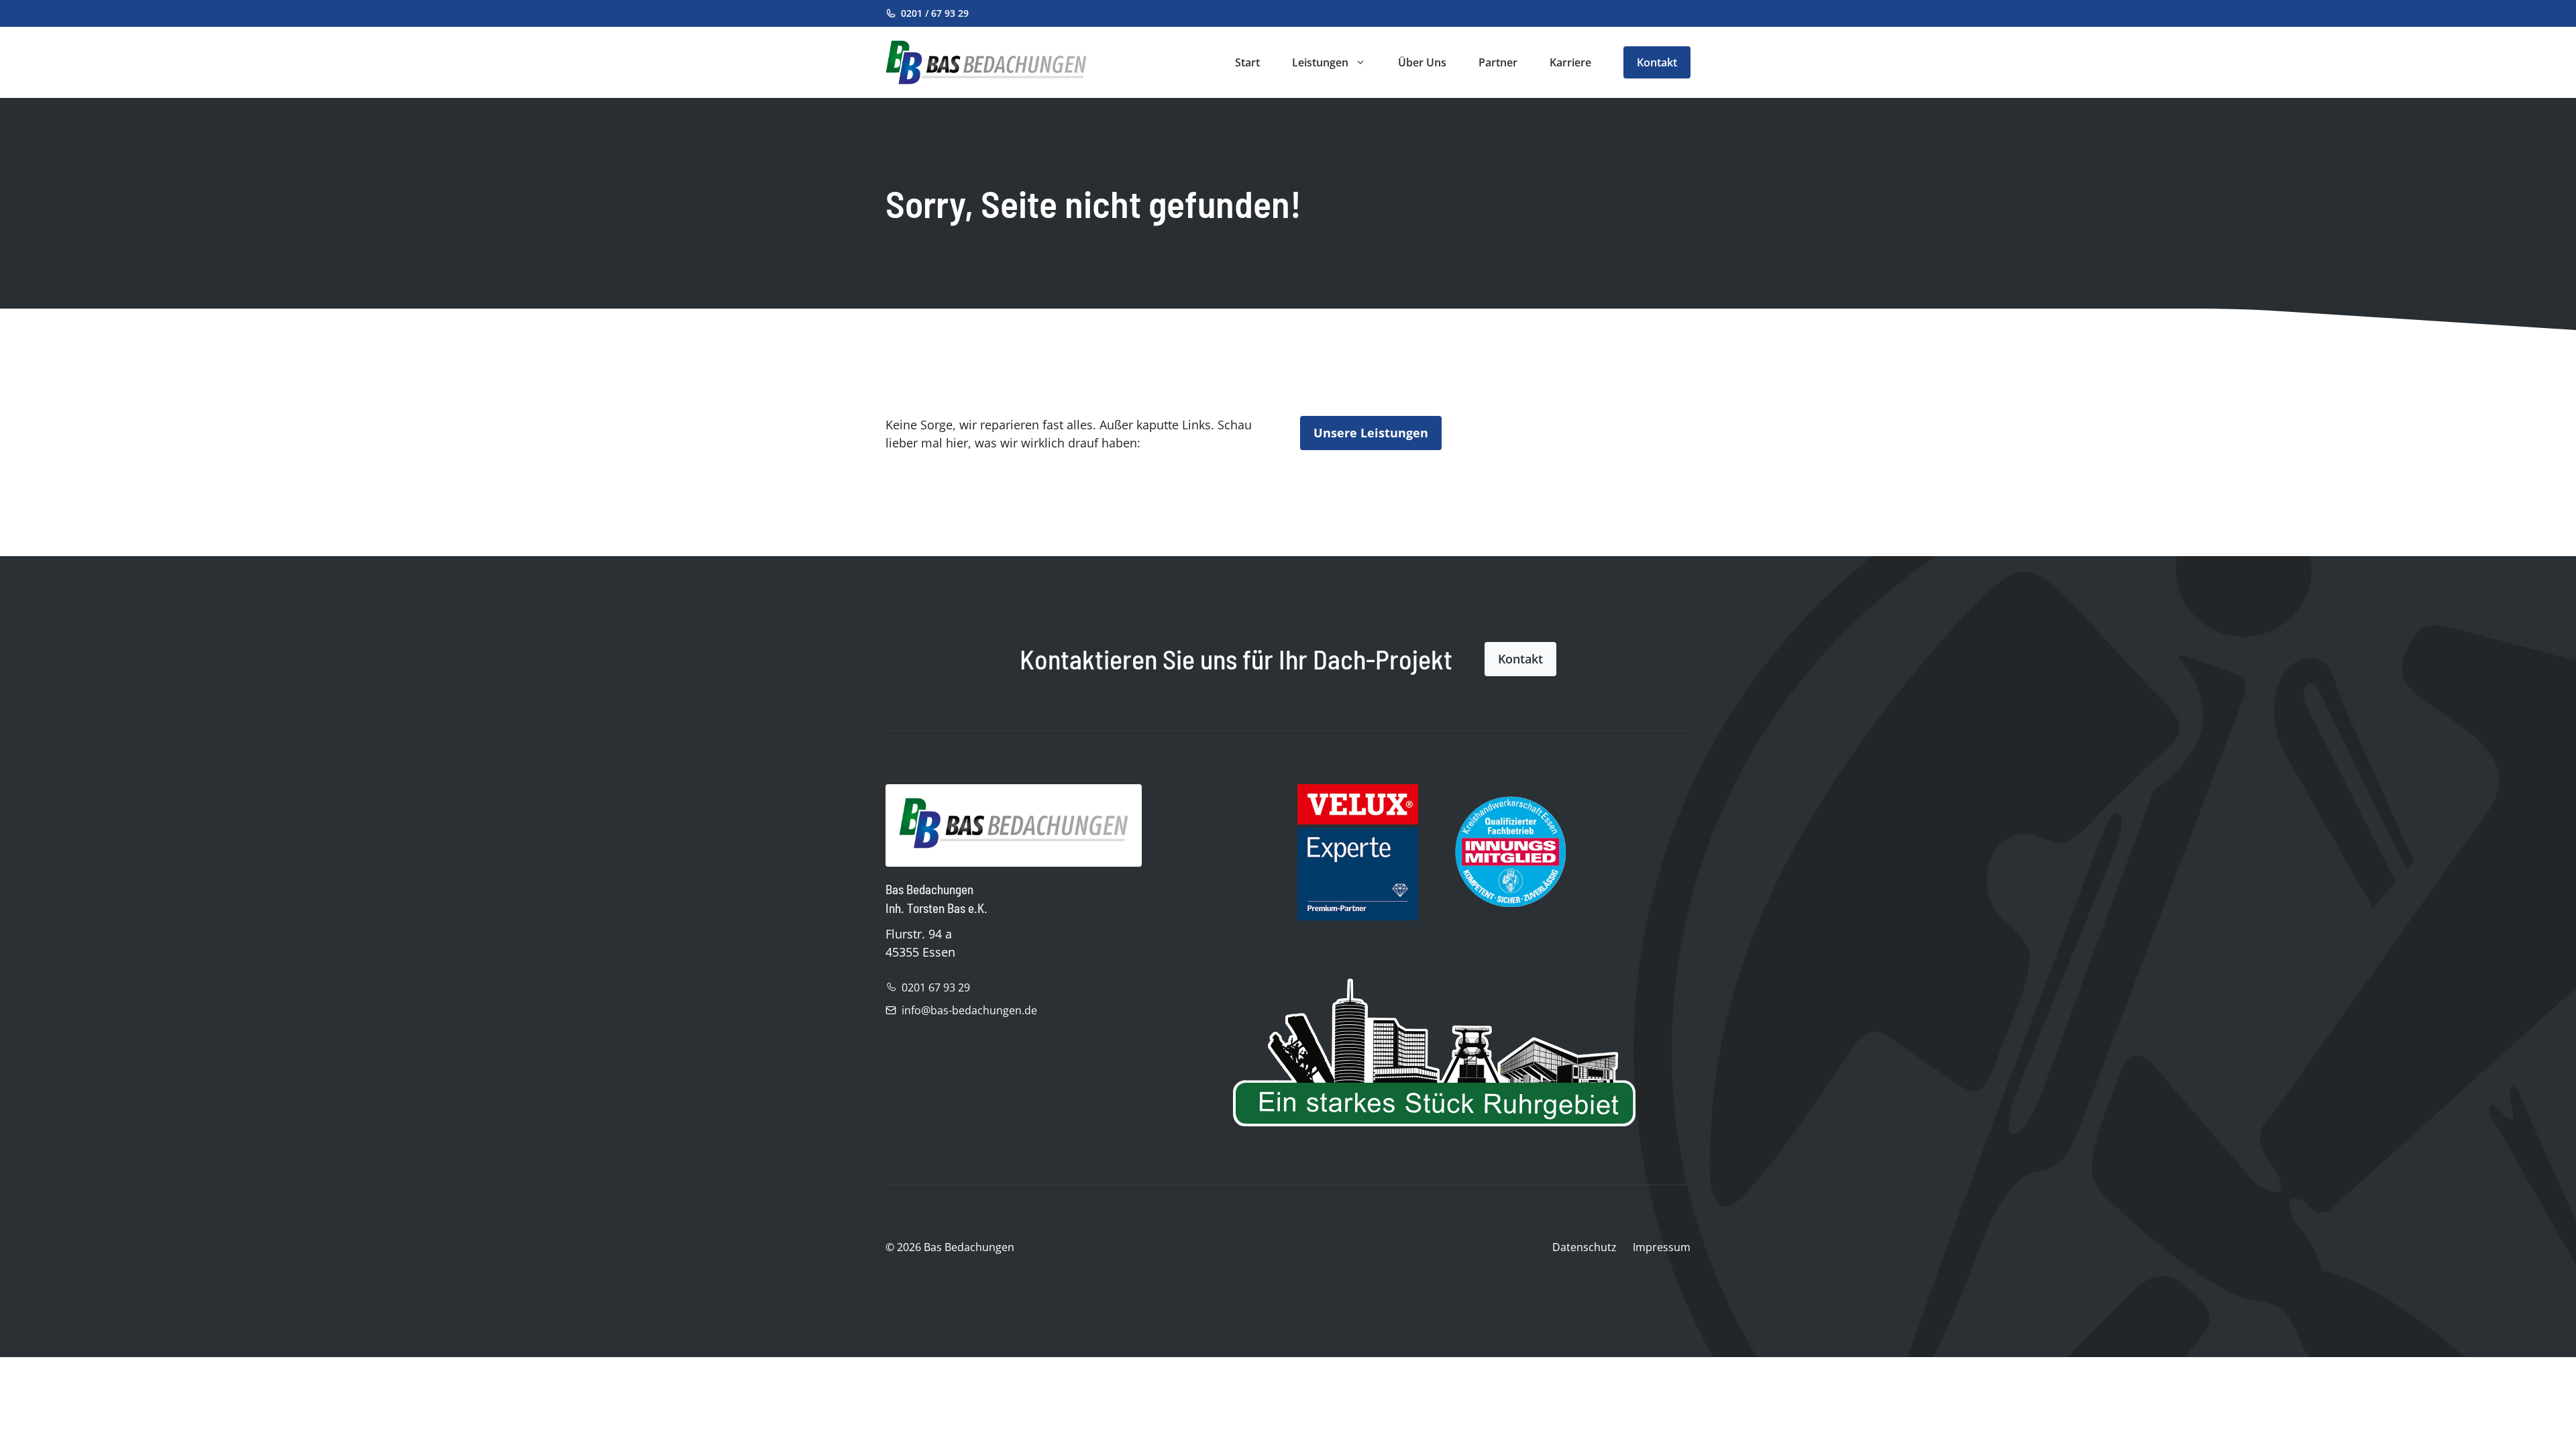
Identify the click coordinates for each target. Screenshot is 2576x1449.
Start (1247, 62)
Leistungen (1320, 62)
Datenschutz (1585, 1247)
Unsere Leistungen (1371, 433)
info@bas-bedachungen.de (969, 1010)
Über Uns (1422, 62)
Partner (1498, 62)
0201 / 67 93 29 (935, 13)
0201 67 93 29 (936, 987)
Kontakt (1657, 62)
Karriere (1570, 62)
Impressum (1662, 1247)
